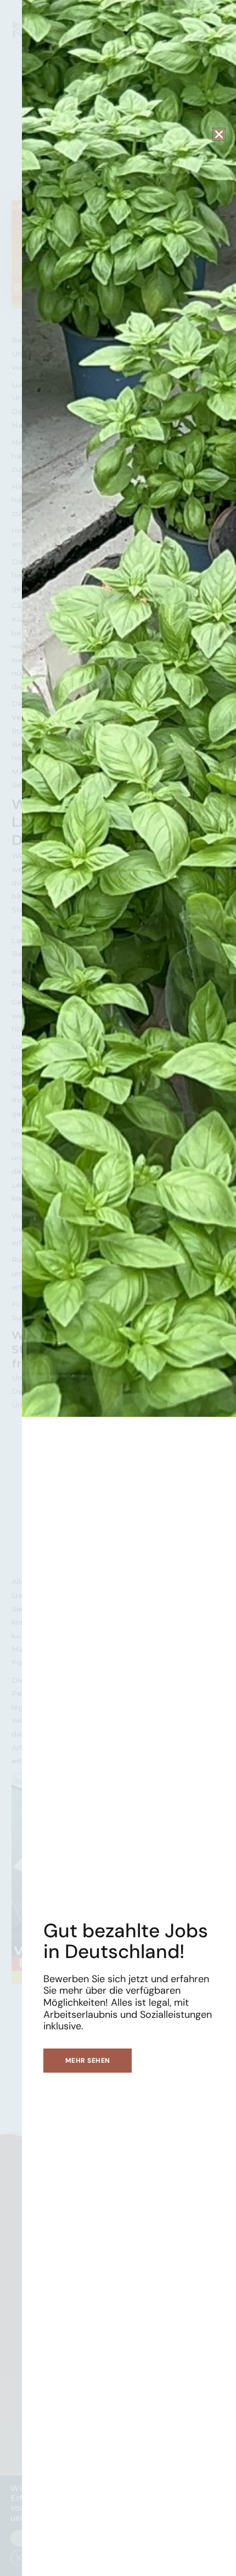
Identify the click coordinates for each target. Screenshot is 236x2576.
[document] (118, 1288)
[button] (219, 134)
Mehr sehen (88, 2061)
